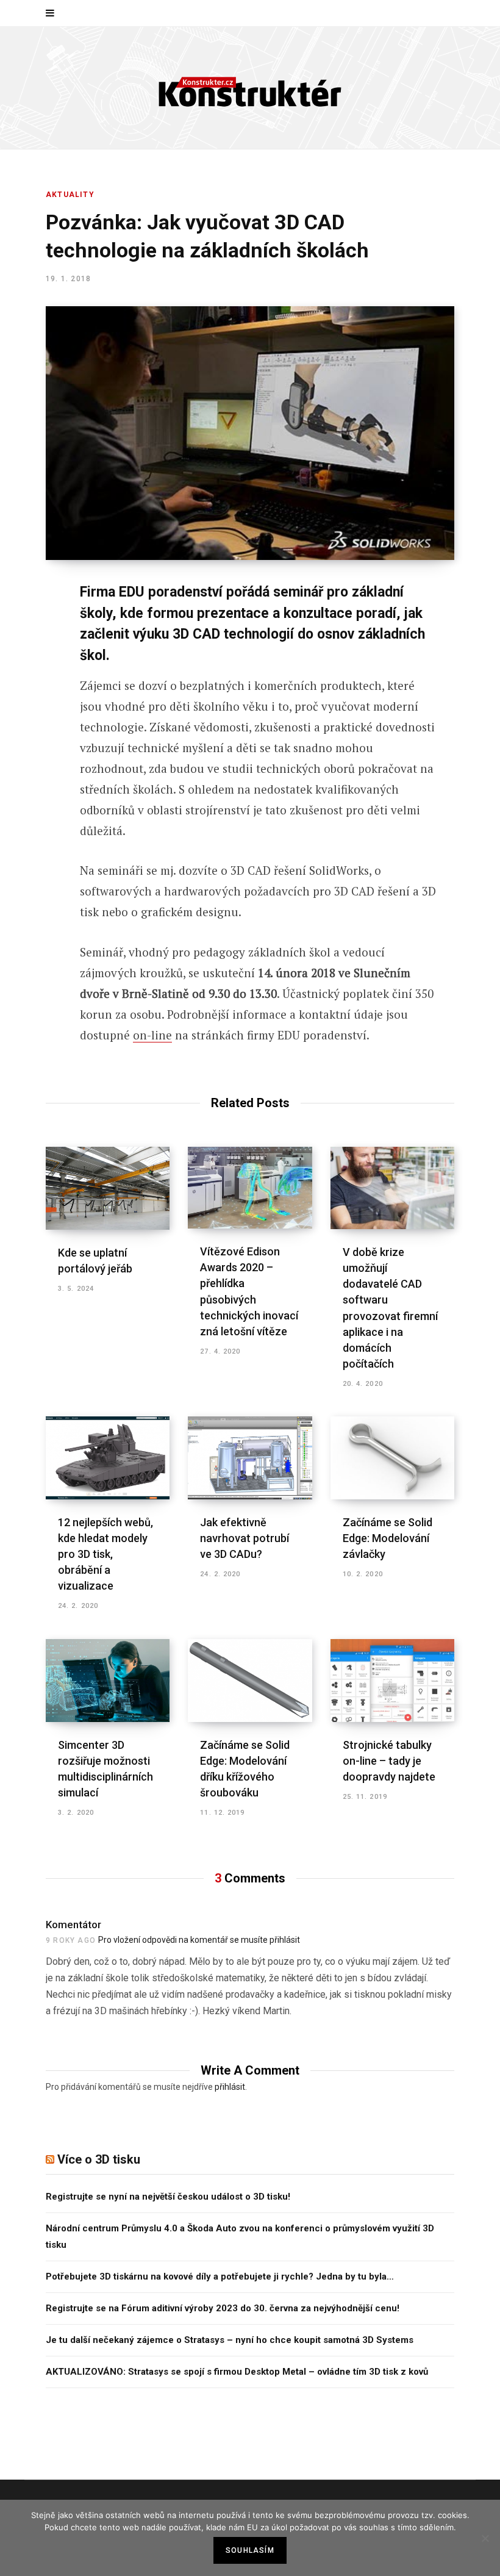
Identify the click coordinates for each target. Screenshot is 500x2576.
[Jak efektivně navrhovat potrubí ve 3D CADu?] (250, 1458)
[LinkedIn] (37, 725)
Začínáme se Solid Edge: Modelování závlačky (387, 1538)
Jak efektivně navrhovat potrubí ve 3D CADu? (245, 1538)
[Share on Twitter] (37, 660)
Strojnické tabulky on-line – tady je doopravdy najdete (389, 1761)
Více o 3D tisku (99, 2159)
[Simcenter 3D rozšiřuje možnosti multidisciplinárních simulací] (108, 1681)
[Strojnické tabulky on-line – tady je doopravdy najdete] (392, 1681)
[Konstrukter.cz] (250, 88)
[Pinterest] (37, 692)
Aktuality (70, 195)
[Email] (37, 757)
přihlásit (230, 2087)
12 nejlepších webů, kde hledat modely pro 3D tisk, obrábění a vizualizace (105, 1554)
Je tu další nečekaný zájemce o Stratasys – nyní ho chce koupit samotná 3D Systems (230, 2340)
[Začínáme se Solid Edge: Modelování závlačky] (392, 1458)
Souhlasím (250, 2550)
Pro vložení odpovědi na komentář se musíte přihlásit (199, 1940)
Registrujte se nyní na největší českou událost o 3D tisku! (168, 2197)
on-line (152, 1035)
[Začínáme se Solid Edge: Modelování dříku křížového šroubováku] (250, 1681)
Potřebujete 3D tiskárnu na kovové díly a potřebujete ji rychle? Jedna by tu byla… (220, 2276)
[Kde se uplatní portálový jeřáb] (108, 1188)
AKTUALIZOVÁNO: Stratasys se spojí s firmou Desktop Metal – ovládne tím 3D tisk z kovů (237, 2372)
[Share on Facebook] (37, 628)
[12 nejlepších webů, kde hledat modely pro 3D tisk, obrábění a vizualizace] (108, 1458)
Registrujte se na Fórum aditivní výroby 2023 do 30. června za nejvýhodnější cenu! (223, 2308)
